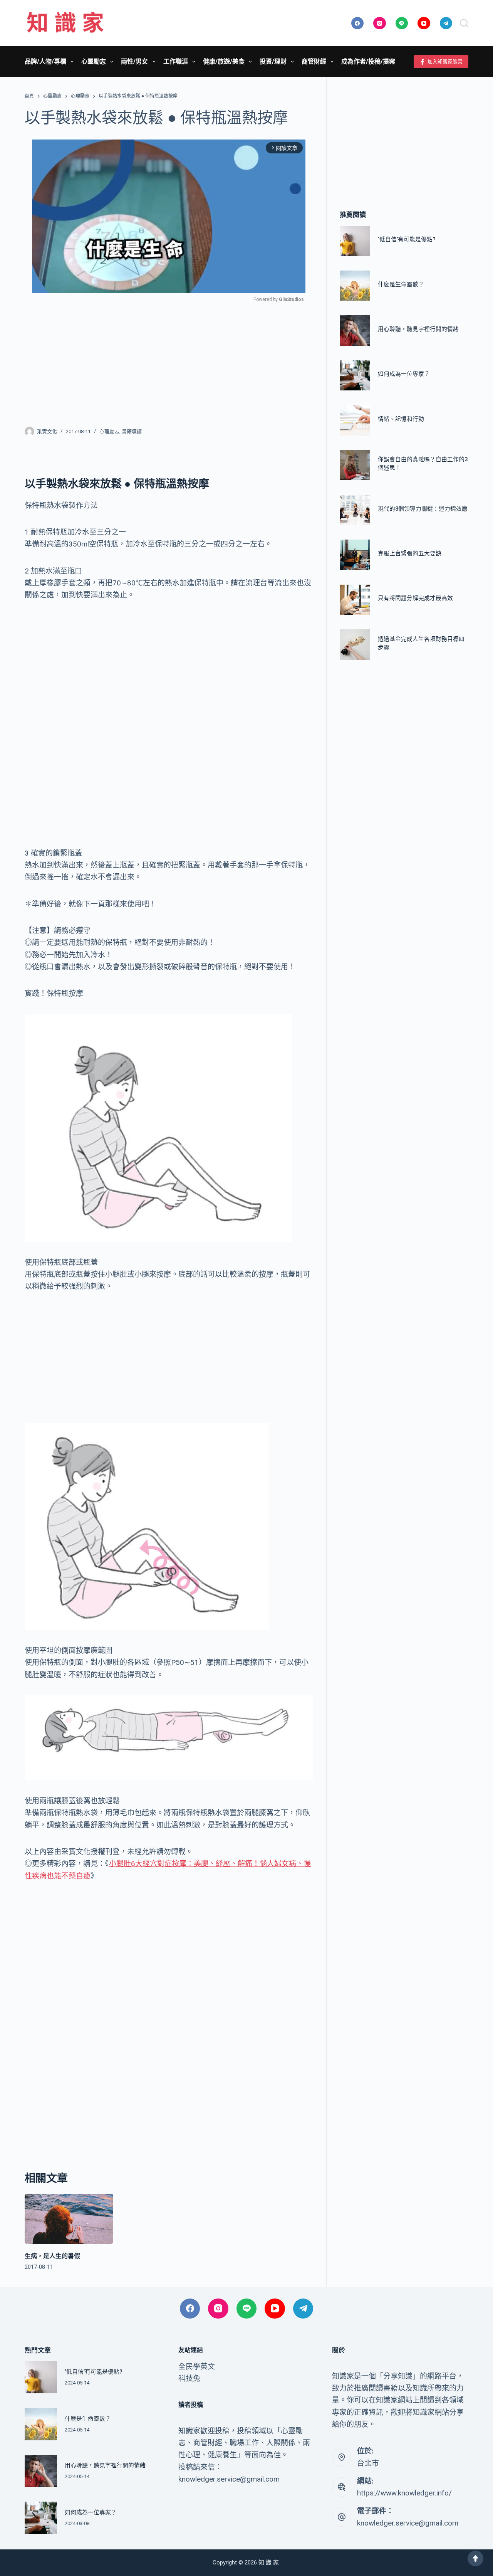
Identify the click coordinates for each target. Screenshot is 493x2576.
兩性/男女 (134, 61)
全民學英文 (197, 2367)
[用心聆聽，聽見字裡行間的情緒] (355, 331)
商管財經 (314, 61)
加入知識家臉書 (445, 61)
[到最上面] (475, 2558)
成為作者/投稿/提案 (368, 61)
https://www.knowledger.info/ (404, 2493)
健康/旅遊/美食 (224, 61)
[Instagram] (380, 23)
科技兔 (189, 2378)
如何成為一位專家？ (404, 374)
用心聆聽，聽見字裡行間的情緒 (418, 329)
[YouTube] (424, 23)
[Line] (402, 23)
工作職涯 (176, 61)
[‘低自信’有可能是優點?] (355, 241)
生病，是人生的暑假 (52, 2256)
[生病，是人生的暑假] (69, 2219)
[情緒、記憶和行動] (355, 420)
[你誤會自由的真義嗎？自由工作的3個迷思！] (355, 465)
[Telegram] (446, 23)
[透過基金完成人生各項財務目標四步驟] (355, 644)
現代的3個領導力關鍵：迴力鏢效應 (423, 509)
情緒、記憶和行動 (401, 419)
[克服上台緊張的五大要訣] (355, 555)
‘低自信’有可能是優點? (407, 239)
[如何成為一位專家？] (355, 375)
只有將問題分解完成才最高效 (415, 599)
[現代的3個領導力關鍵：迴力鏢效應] (355, 510)
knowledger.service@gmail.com (408, 2523)
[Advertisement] (169, 360)
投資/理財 (273, 61)
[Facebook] (358, 23)
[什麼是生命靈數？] (355, 286)
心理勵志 (109, 431)
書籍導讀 (132, 431)
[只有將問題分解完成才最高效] (355, 600)
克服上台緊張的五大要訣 (410, 553)
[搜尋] (464, 23)
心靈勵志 (94, 61)
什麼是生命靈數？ (401, 284)
